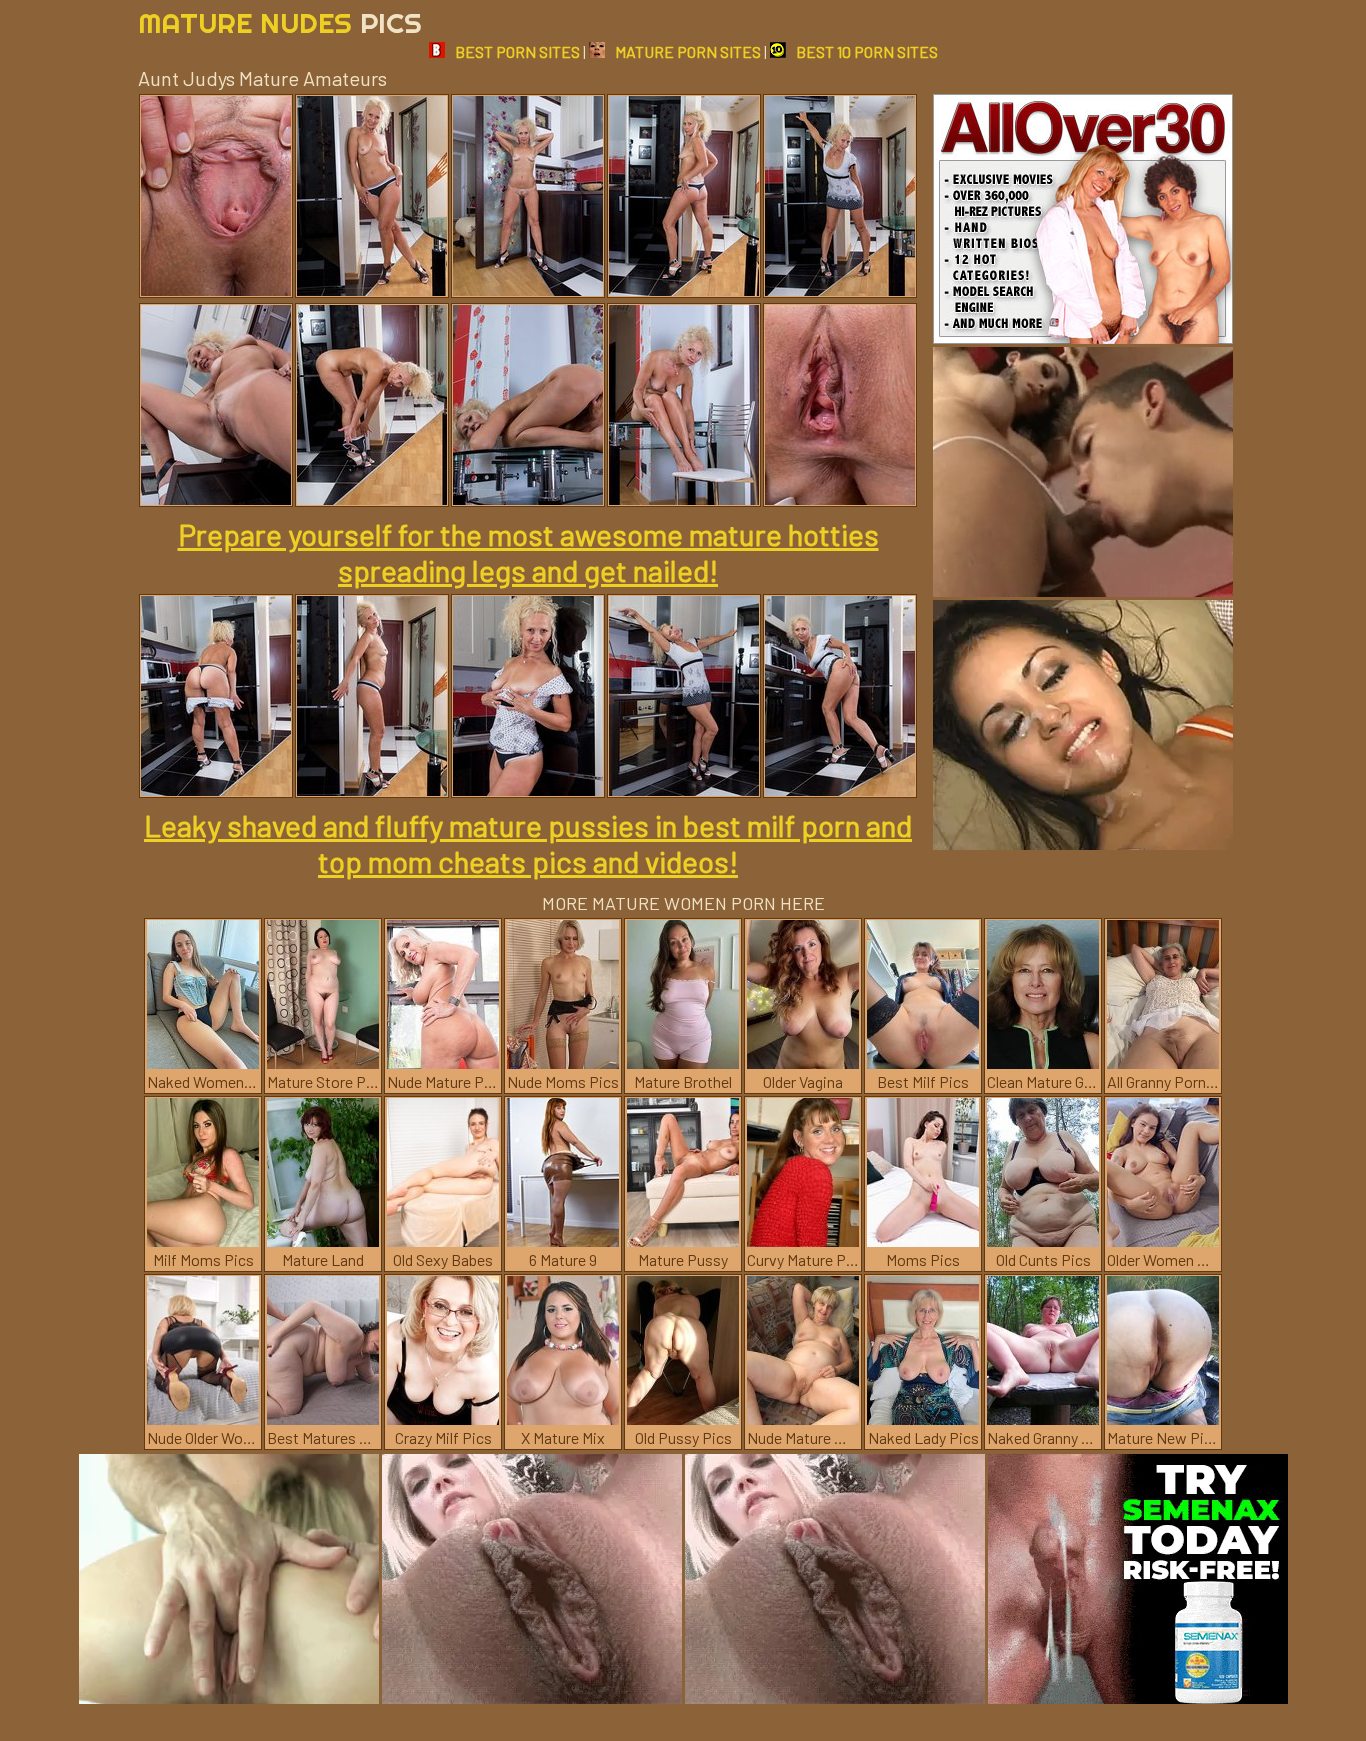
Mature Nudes (280, 22)
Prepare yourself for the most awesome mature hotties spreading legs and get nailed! (528, 552)
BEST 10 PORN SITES (867, 51)
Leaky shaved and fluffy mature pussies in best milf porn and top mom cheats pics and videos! (528, 843)
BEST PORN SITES (517, 51)
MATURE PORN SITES (688, 51)
